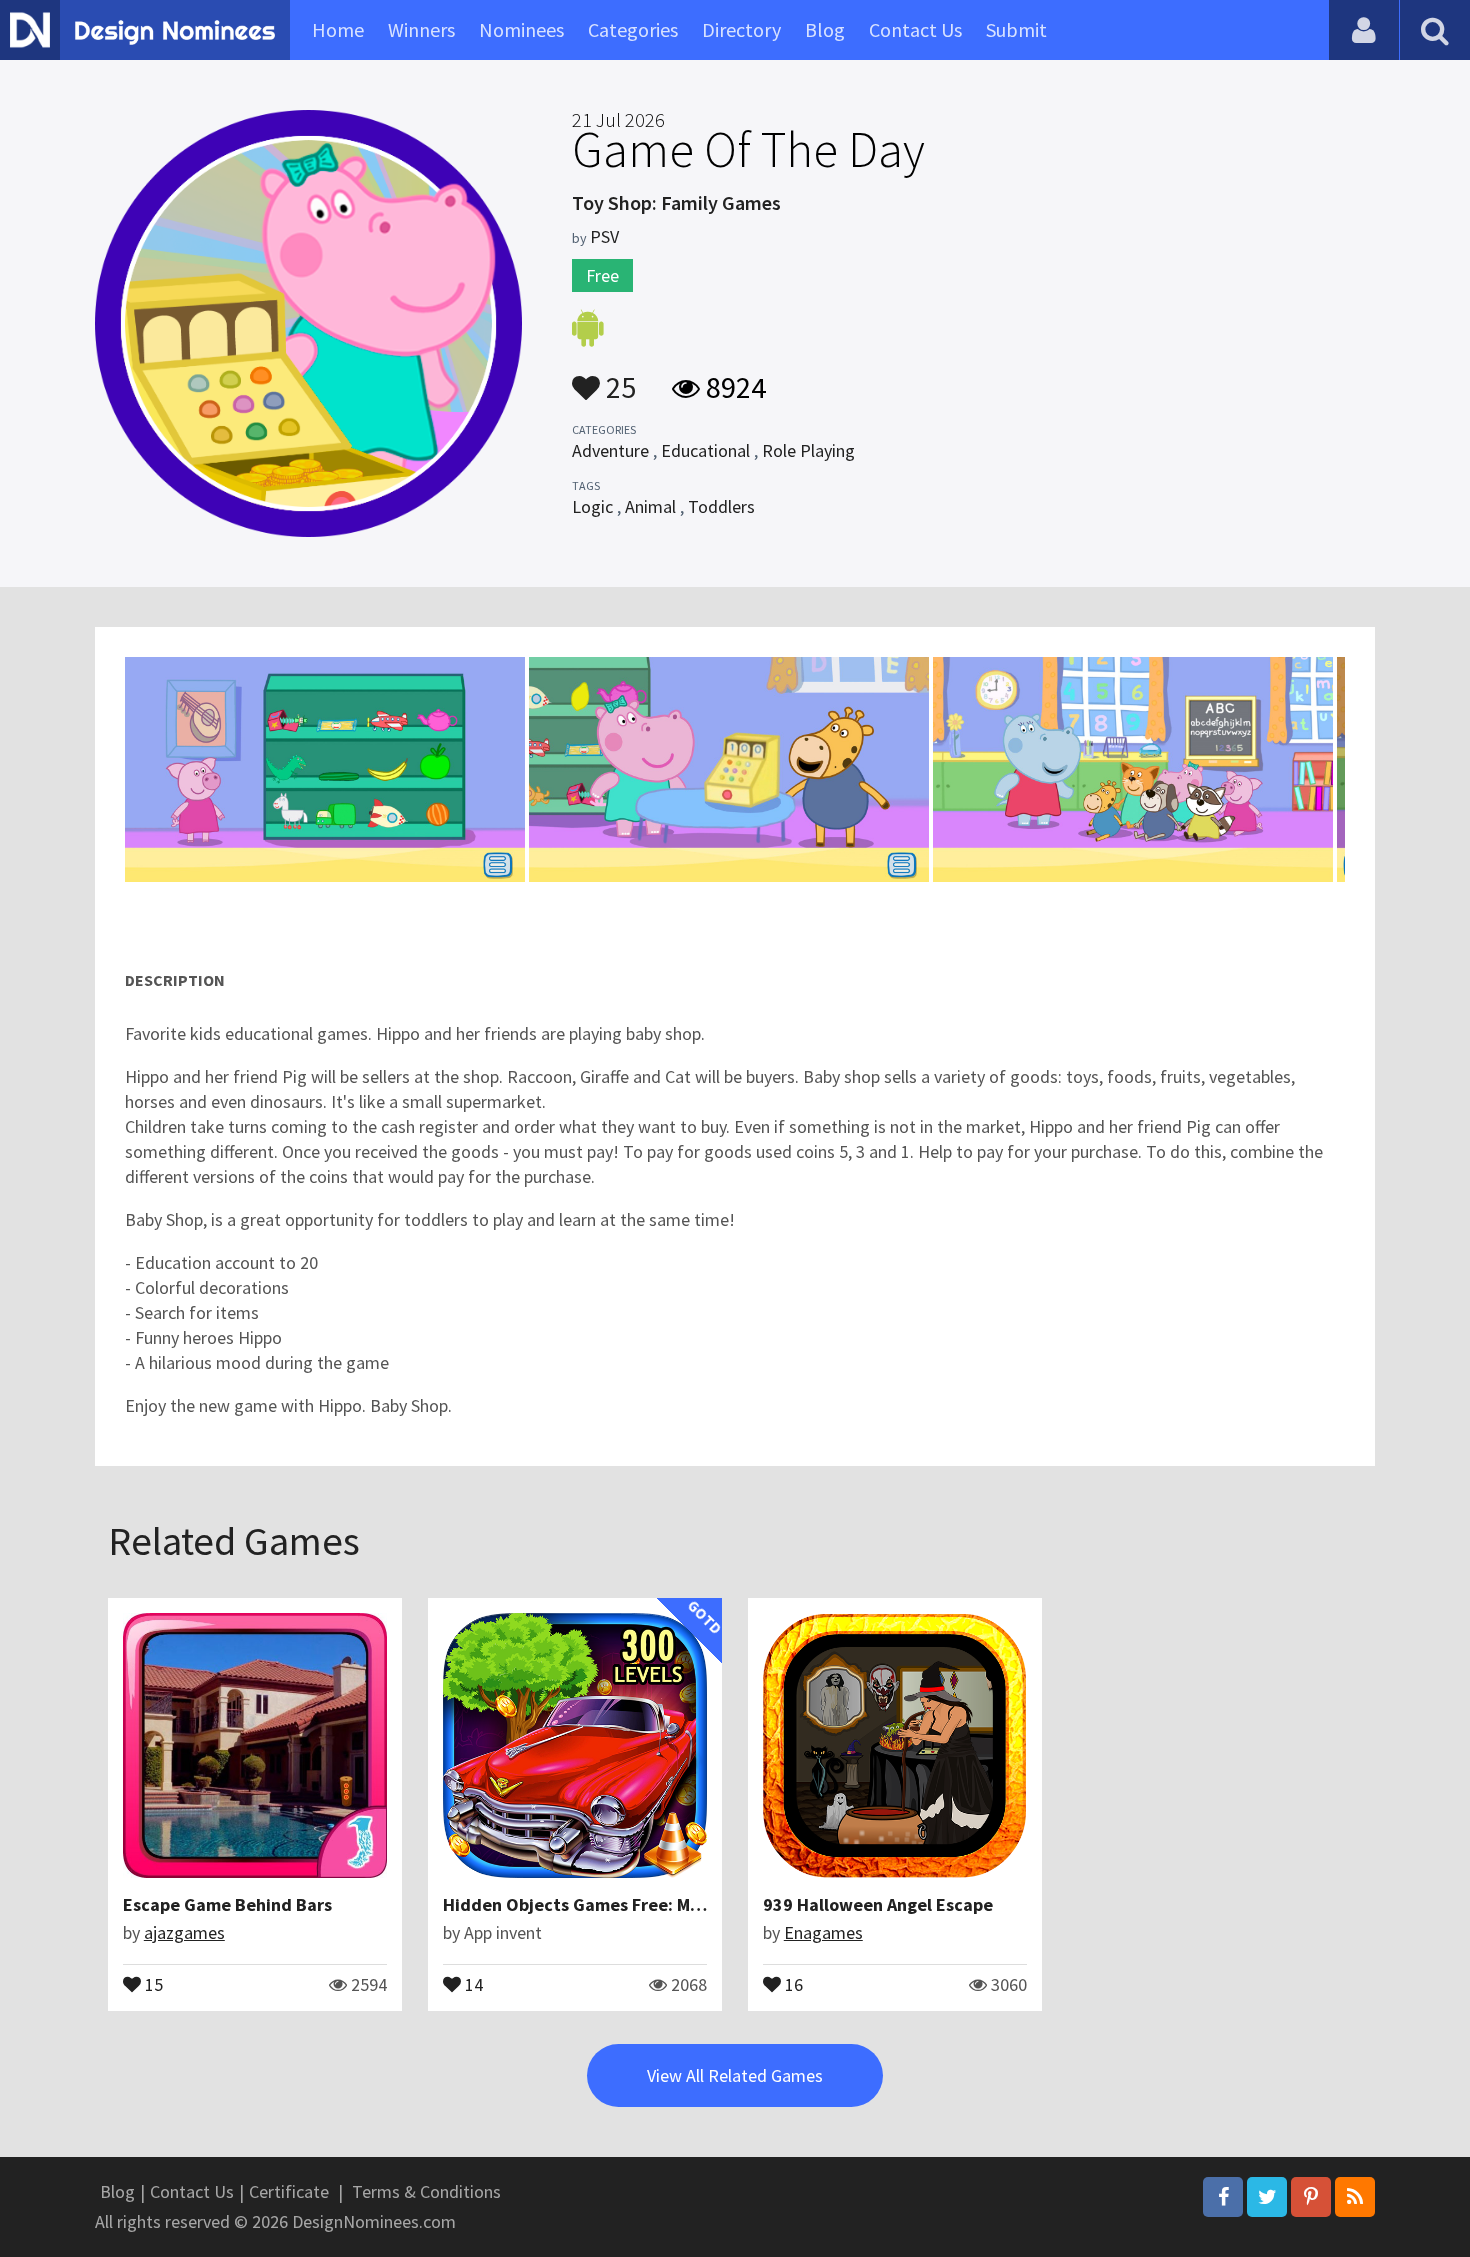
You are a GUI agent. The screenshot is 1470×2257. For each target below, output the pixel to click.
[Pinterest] (1311, 2197)
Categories (633, 29)
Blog (825, 29)
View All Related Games (735, 2075)
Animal (650, 506)
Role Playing (808, 450)
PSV (604, 236)
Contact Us (915, 29)
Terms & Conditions (426, 2191)
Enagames (823, 1932)
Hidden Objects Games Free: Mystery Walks (618, 1904)
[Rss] (1355, 2197)
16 (792, 1983)
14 (472, 1983)
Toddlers (721, 506)
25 (618, 378)
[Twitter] (1267, 2197)
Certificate (289, 2191)
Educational (705, 450)
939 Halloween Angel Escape (878, 1904)
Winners (421, 29)
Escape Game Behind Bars (227, 1904)
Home (338, 29)
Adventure (610, 450)
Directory (741, 29)
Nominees (521, 29)
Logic (592, 506)
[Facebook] (1223, 2197)
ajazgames (184, 1932)
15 (152, 1983)
